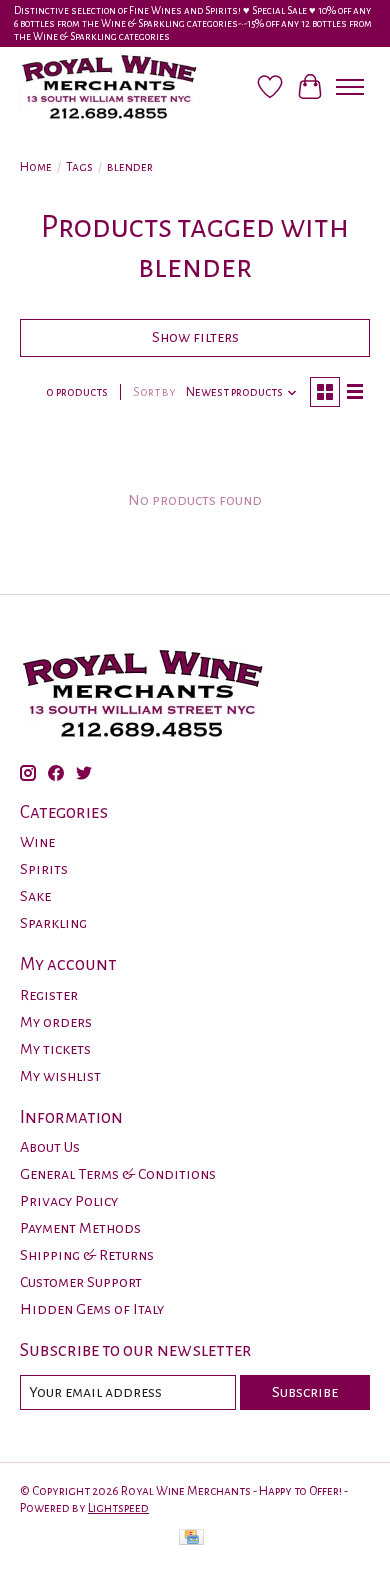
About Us (50, 1147)
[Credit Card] (191, 1539)
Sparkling (53, 923)
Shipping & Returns (87, 1255)
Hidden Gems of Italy (92, 1309)
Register (49, 995)
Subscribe (305, 1392)
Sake (35, 896)
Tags (79, 167)
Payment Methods (80, 1228)
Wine (37, 842)
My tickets (55, 1049)
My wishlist (60, 1076)
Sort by (154, 392)
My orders (56, 1022)
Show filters (195, 337)
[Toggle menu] (350, 87)
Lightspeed (118, 1508)
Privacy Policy (69, 1201)
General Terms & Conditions (118, 1174)
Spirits (44, 869)
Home (36, 167)
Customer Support (81, 1282)
